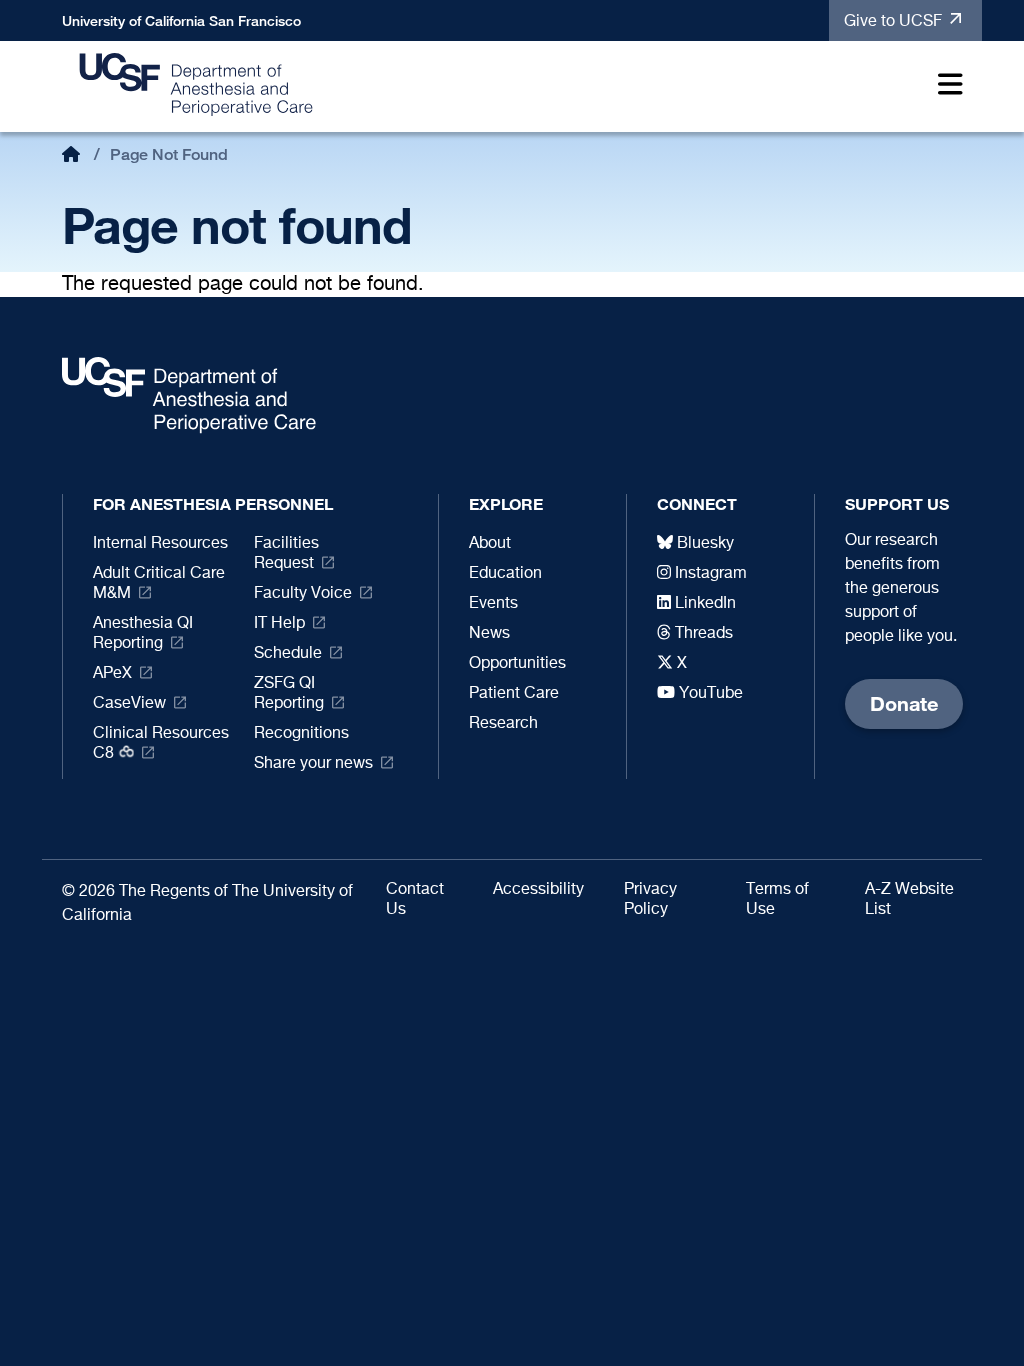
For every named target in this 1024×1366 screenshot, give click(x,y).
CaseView (129, 704)
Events (493, 604)
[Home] (197, 83)
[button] (945, 87)
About (490, 544)
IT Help (279, 624)
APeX (112, 674)
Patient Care (514, 694)
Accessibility (538, 890)
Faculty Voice (303, 594)
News (489, 634)
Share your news (313, 764)
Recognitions (301, 734)
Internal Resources (160, 544)
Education (505, 574)
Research (503, 724)
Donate (904, 703)
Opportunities (517, 664)
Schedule (288, 654)
